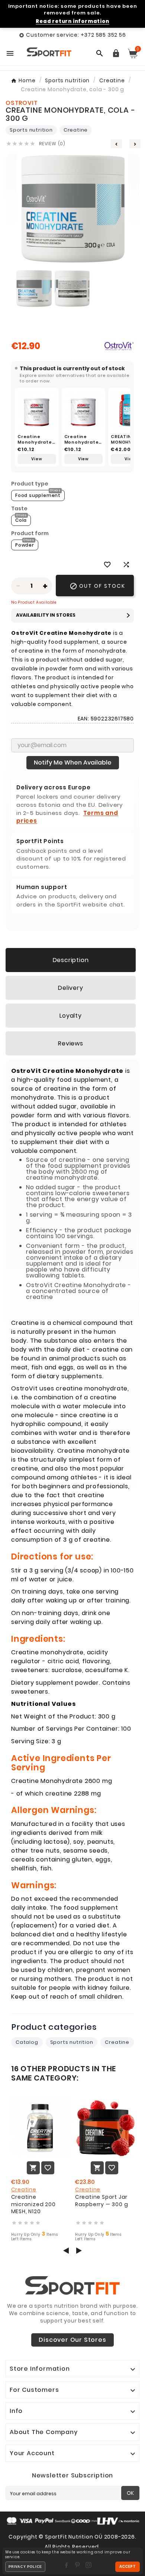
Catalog (27, 2042)
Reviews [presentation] (71, 1043)
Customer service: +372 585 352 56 (76, 35)
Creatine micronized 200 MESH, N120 (33, 2204)
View (37, 459)
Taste (19, 508)
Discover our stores (72, 2340)
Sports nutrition (31, 130)
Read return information (72, 21)
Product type (30, 484)
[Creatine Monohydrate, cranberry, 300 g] (84, 410)
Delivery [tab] (70, 988)
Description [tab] (71, 960)
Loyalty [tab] (71, 1016)
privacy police (25, 2567)
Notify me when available (73, 762)
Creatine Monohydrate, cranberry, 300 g (83, 445)
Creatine (76, 130)
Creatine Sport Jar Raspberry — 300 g (102, 2201)
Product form (30, 533)
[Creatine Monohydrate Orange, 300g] (37, 410)
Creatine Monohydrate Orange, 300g (35, 442)
